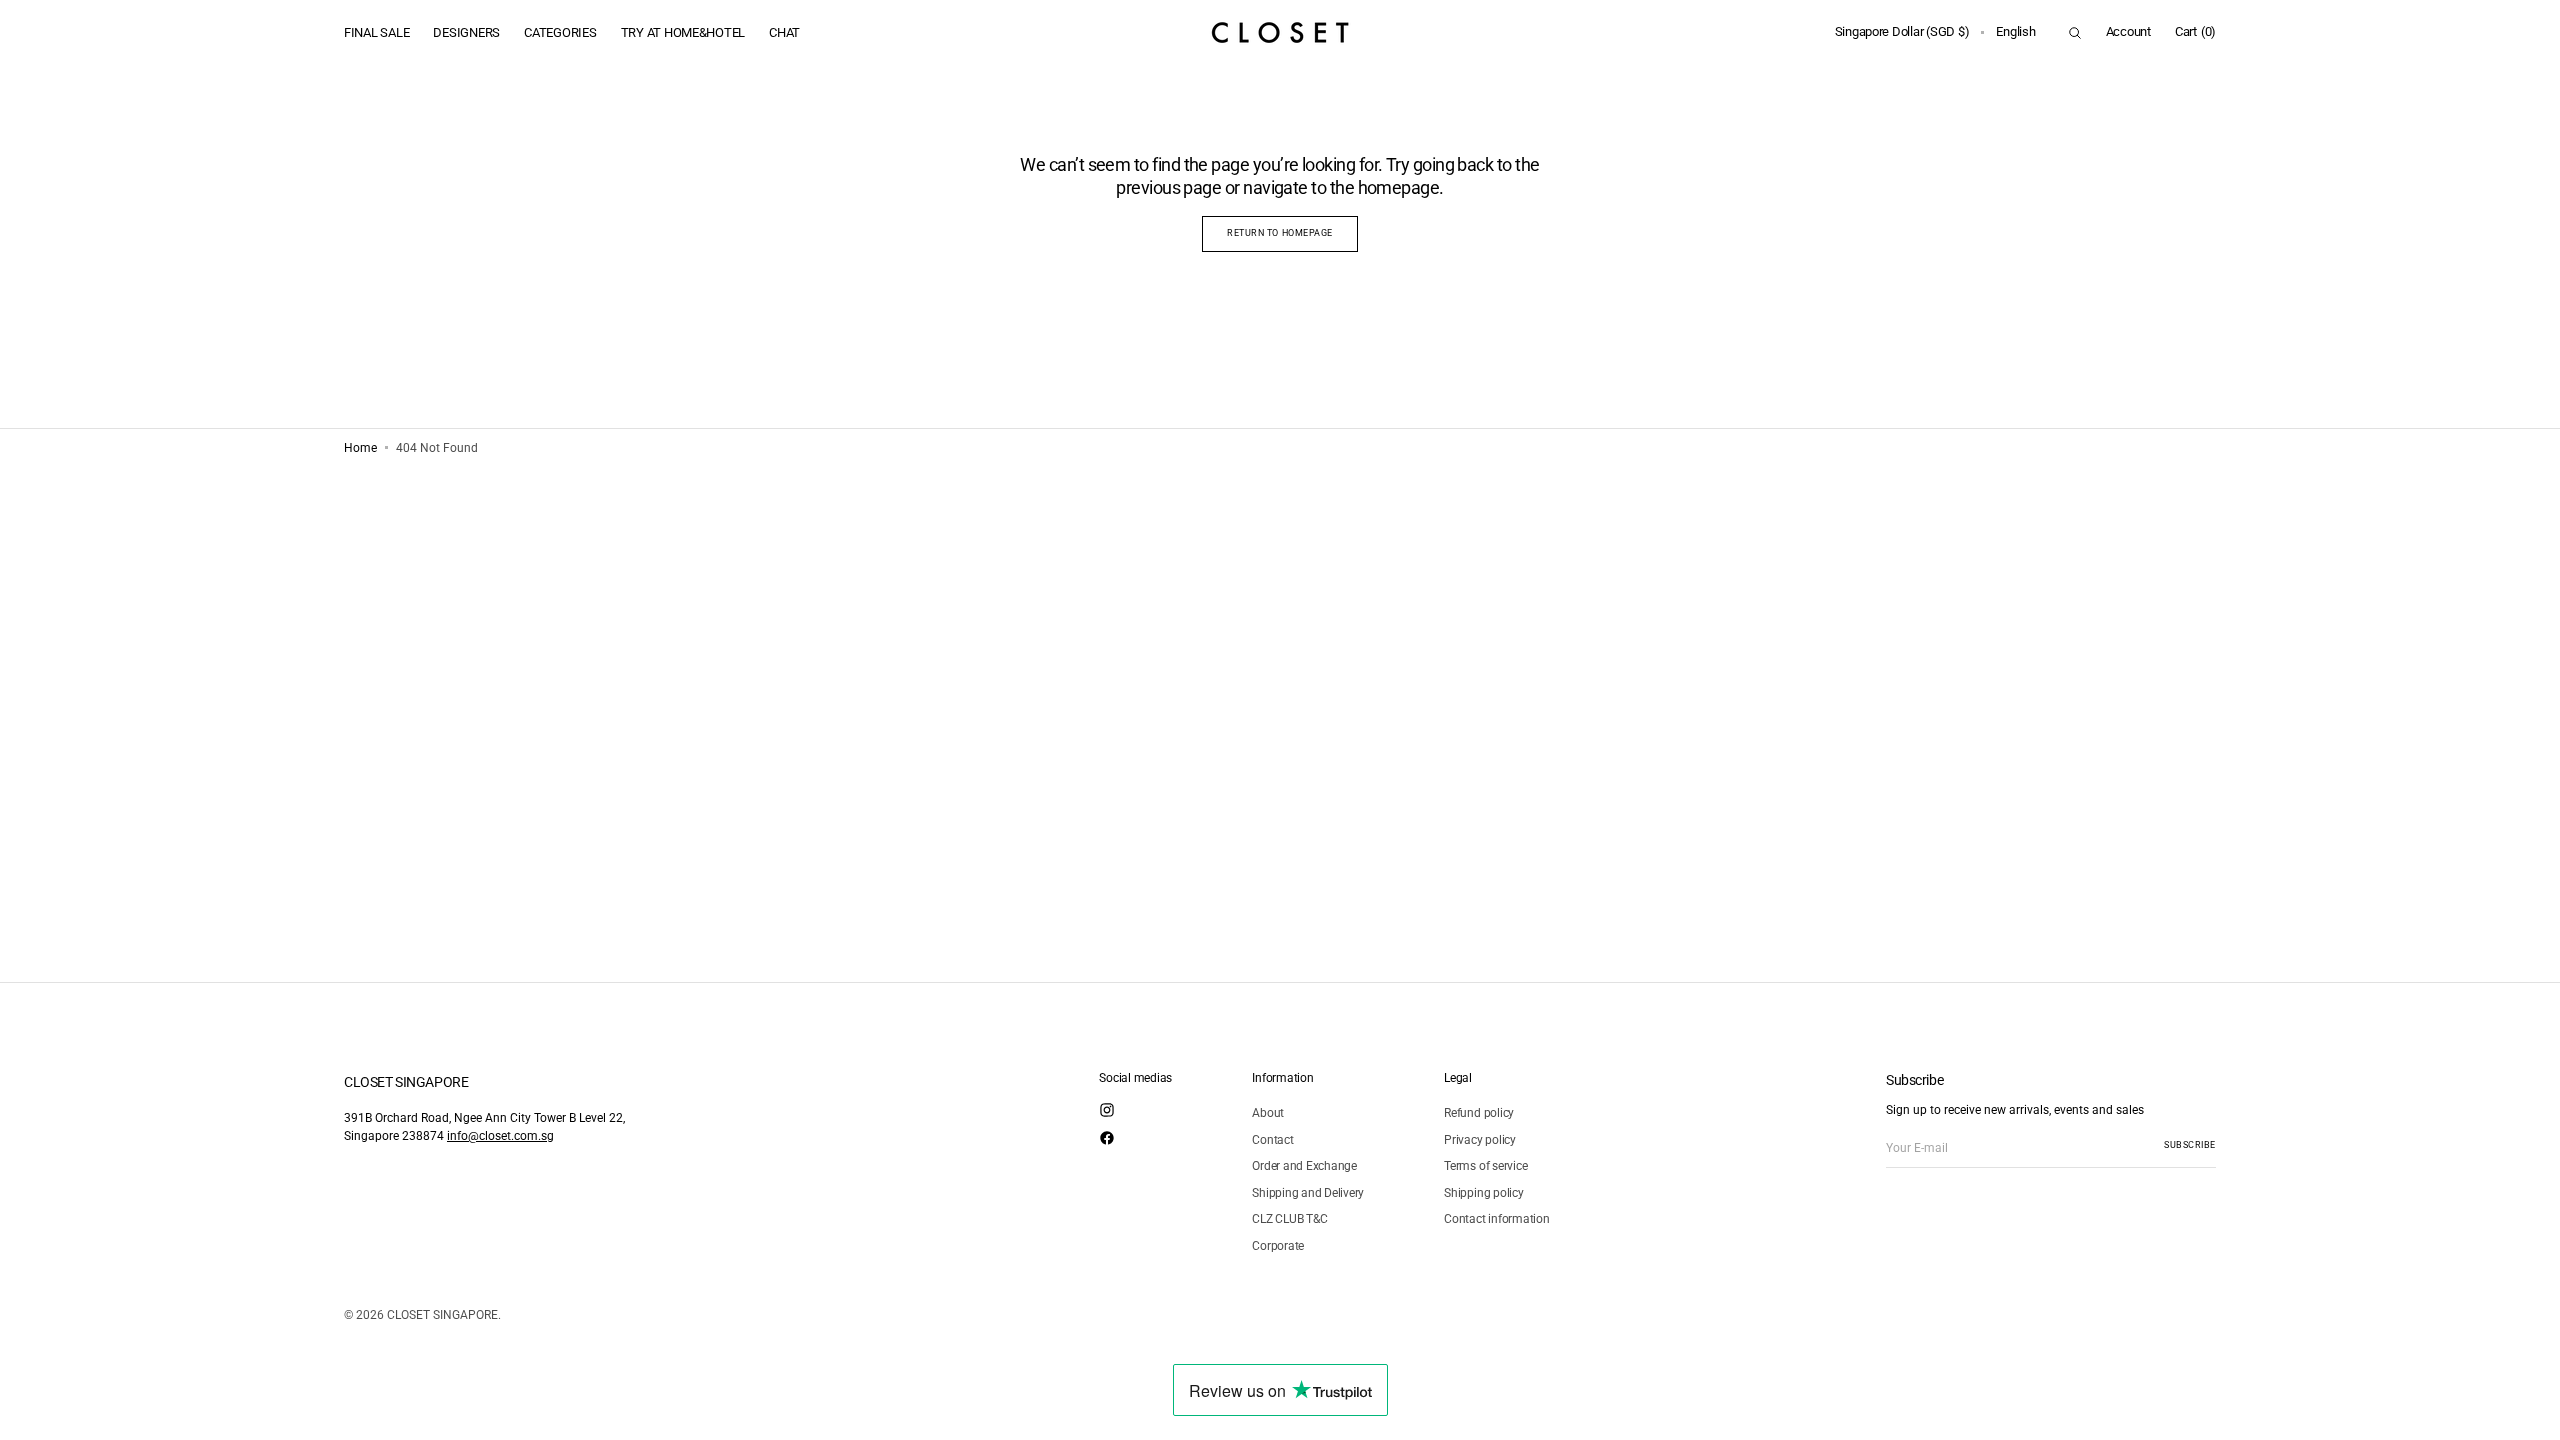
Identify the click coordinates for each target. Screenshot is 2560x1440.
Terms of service (1485, 1166)
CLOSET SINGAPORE (442, 1315)
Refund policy (1479, 1113)
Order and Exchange (1304, 1166)
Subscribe (2190, 1145)
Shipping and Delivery (1308, 1193)
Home (360, 448)
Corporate (1278, 1246)
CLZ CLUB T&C (1289, 1219)
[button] (1902, 32)
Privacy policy (1480, 1140)
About (1268, 1113)
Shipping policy (1483, 1193)
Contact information (1496, 1219)
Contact (1272, 1140)
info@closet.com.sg (500, 1136)
